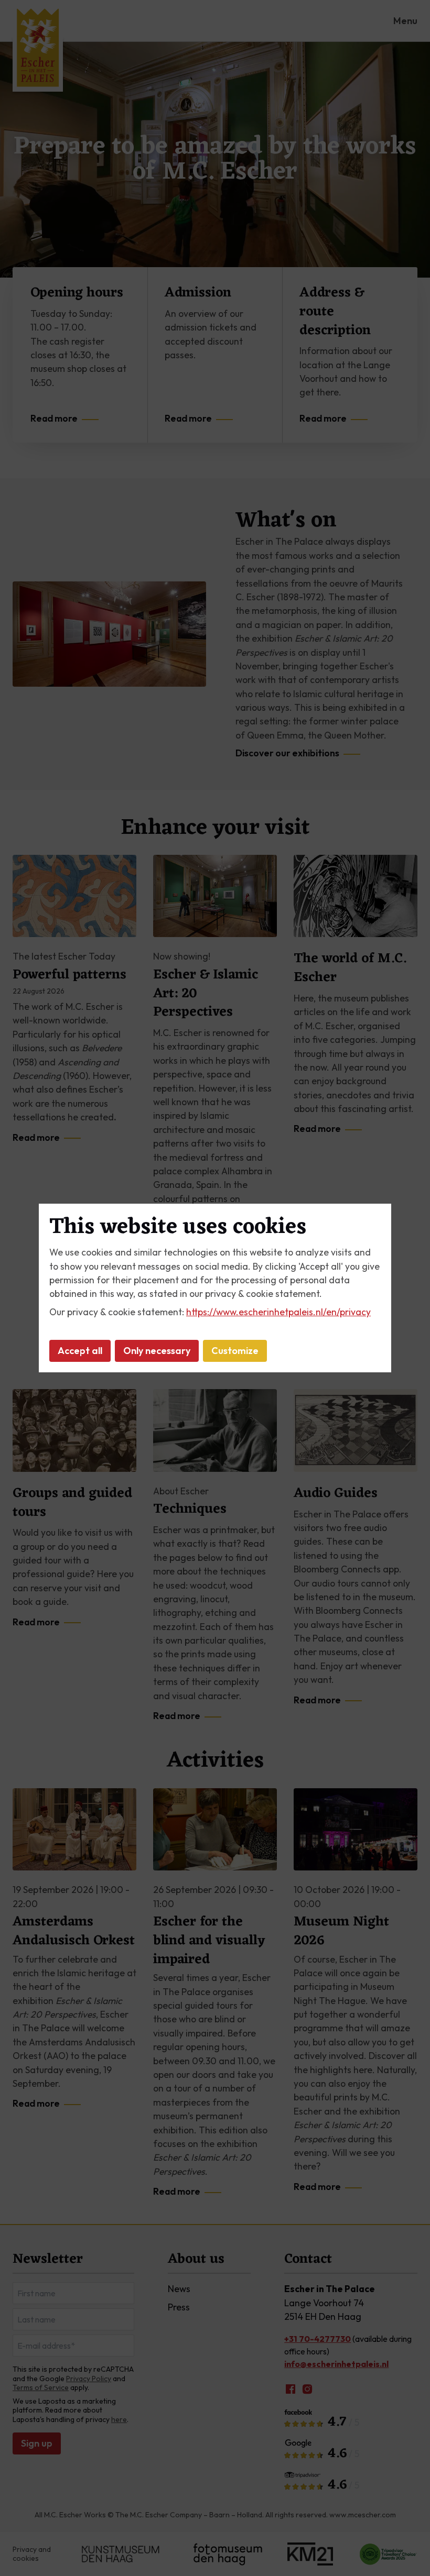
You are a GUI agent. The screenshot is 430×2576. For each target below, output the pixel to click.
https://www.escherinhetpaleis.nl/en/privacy (278, 1312)
